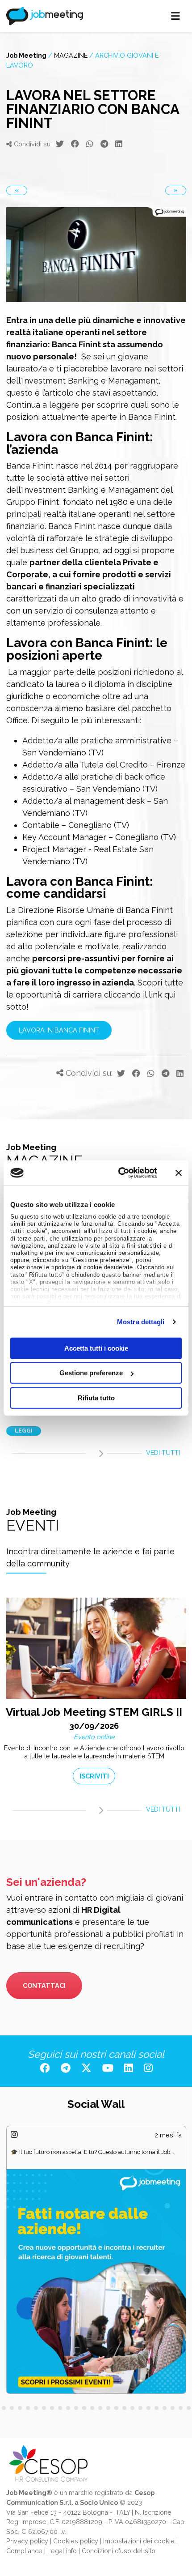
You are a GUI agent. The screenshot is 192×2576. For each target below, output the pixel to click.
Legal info (62, 2551)
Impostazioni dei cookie (139, 2541)
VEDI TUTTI (163, 1452)
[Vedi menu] (176, 16)
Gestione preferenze (91, 1373)
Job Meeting (26, 55)
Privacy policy (27, 2541)
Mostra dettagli (141, 1322)
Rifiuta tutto (96, 1397)
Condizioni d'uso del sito (119, 2551)
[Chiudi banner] (179, 1173)
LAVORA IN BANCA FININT (59, 1030)
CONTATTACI (44, 1985)
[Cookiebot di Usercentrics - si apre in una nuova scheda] (119, 1173)
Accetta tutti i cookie (96, 1348)
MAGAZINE (71, 55)
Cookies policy (76, 2541)
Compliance (24, 2551)
